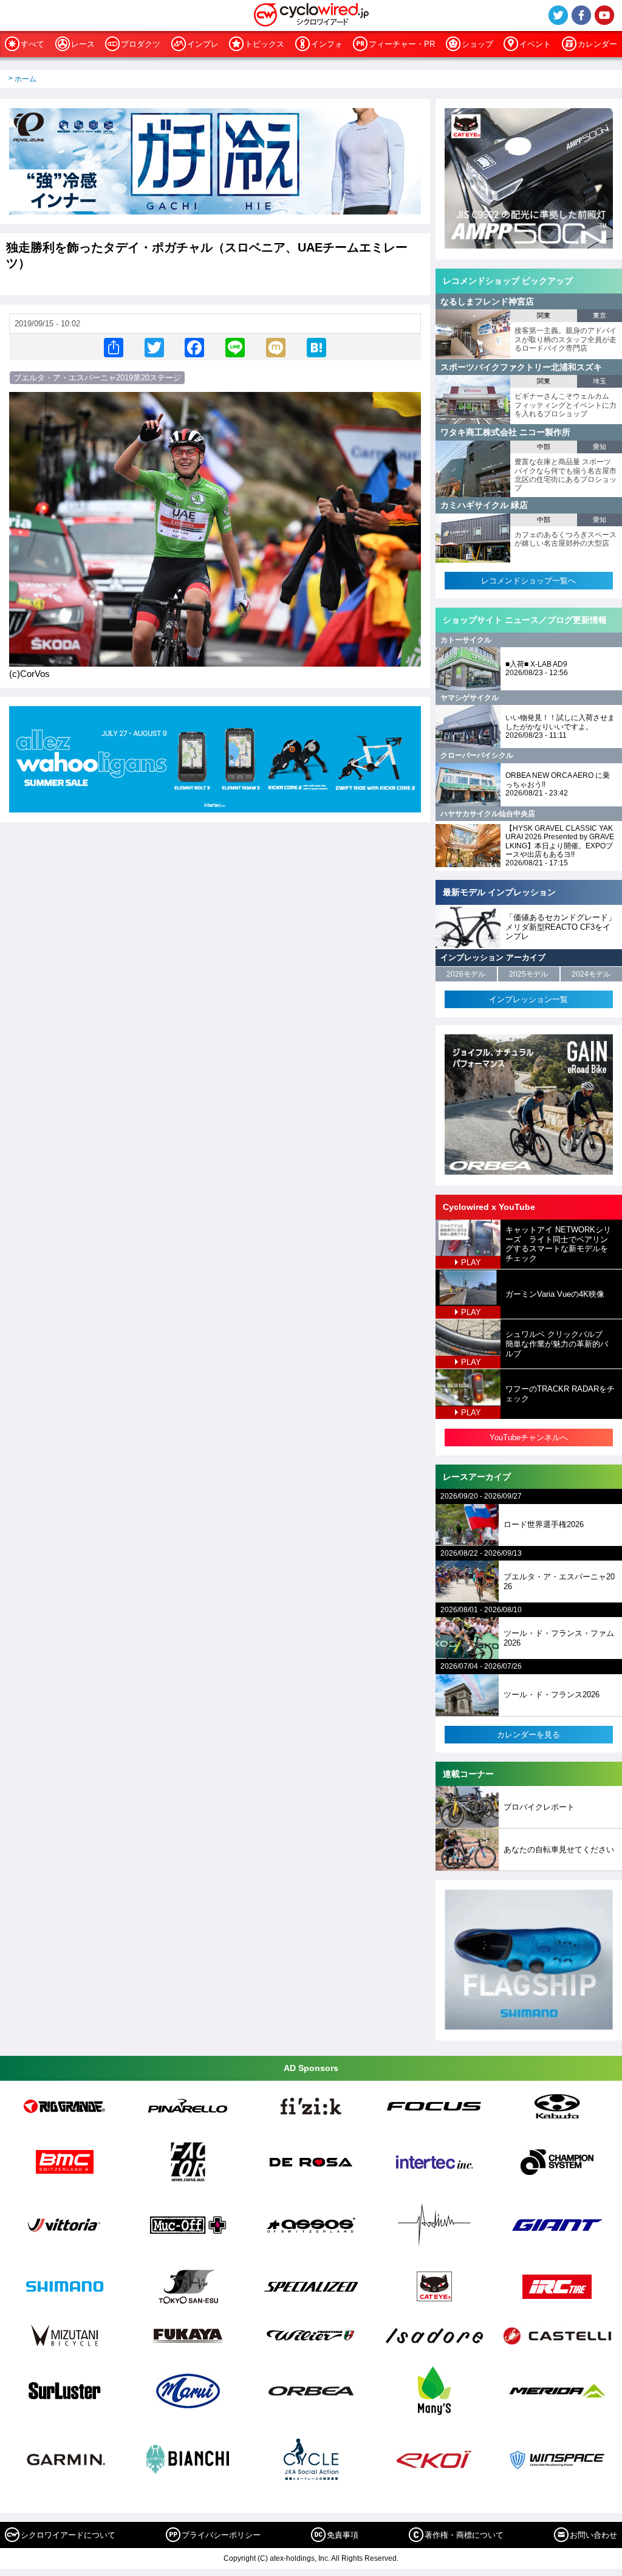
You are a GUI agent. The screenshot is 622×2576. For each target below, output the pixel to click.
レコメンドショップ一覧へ (528, 581)
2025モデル (528, 974)
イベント (535, 44)
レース (83, 44)
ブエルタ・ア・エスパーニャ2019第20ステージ (97, 378)
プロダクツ (141, 44)
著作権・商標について (464, 2535)
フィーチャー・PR (402, 44)
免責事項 (343, 2535)
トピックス (265, 44)
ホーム (26, 79)
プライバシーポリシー (221, 2535)
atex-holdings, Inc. (300, 2558)
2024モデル (591, 974)
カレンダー (597, 44)
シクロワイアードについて (68, 2535)
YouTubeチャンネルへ (529, 1437)
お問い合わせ (593, 2535)
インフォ (327, 44)
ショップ (477, 44)
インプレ (203, 44)
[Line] (235, 347)
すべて (32, 44)
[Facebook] (194, 347)
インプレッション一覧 (528, 999)
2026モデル (466, 974)
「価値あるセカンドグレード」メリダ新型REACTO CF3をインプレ (561, 927)
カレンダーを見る (528, 1735)
